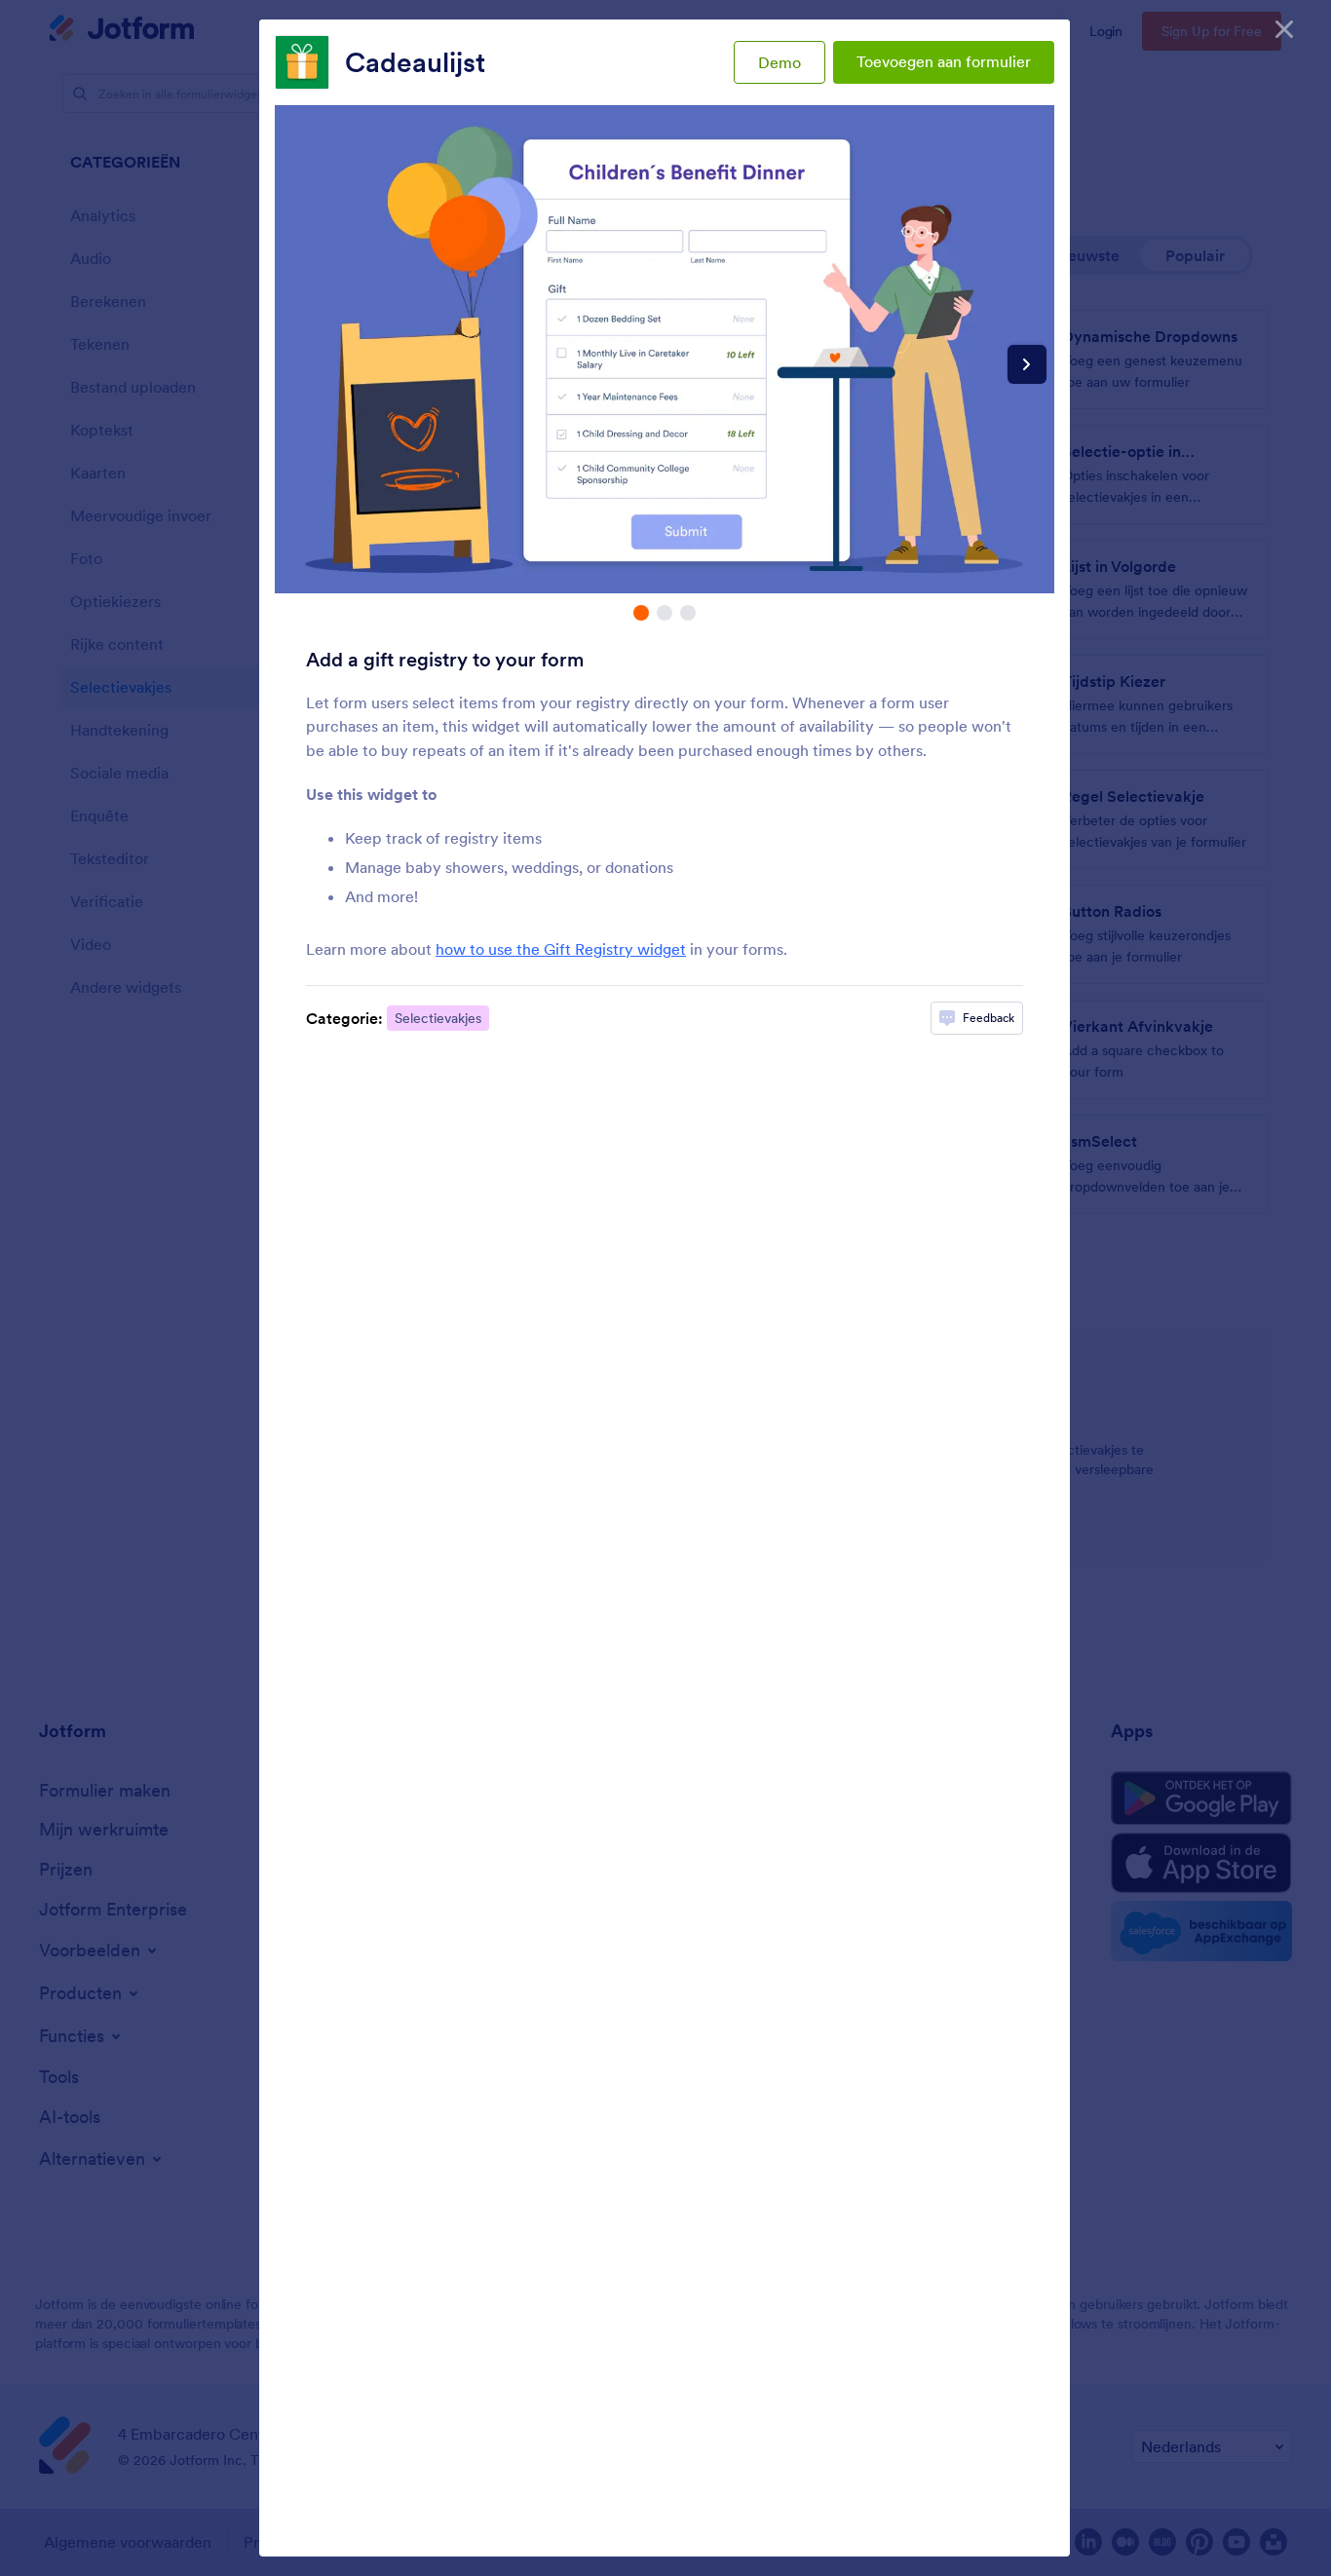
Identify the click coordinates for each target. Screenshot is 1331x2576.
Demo (780, 62)
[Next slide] (1027, 364)
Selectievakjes (438, 1018)
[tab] (641, 613)
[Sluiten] (1284, 29)
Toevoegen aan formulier (944, 61)
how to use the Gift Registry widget (561, 949)
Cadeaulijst (415, 62)
